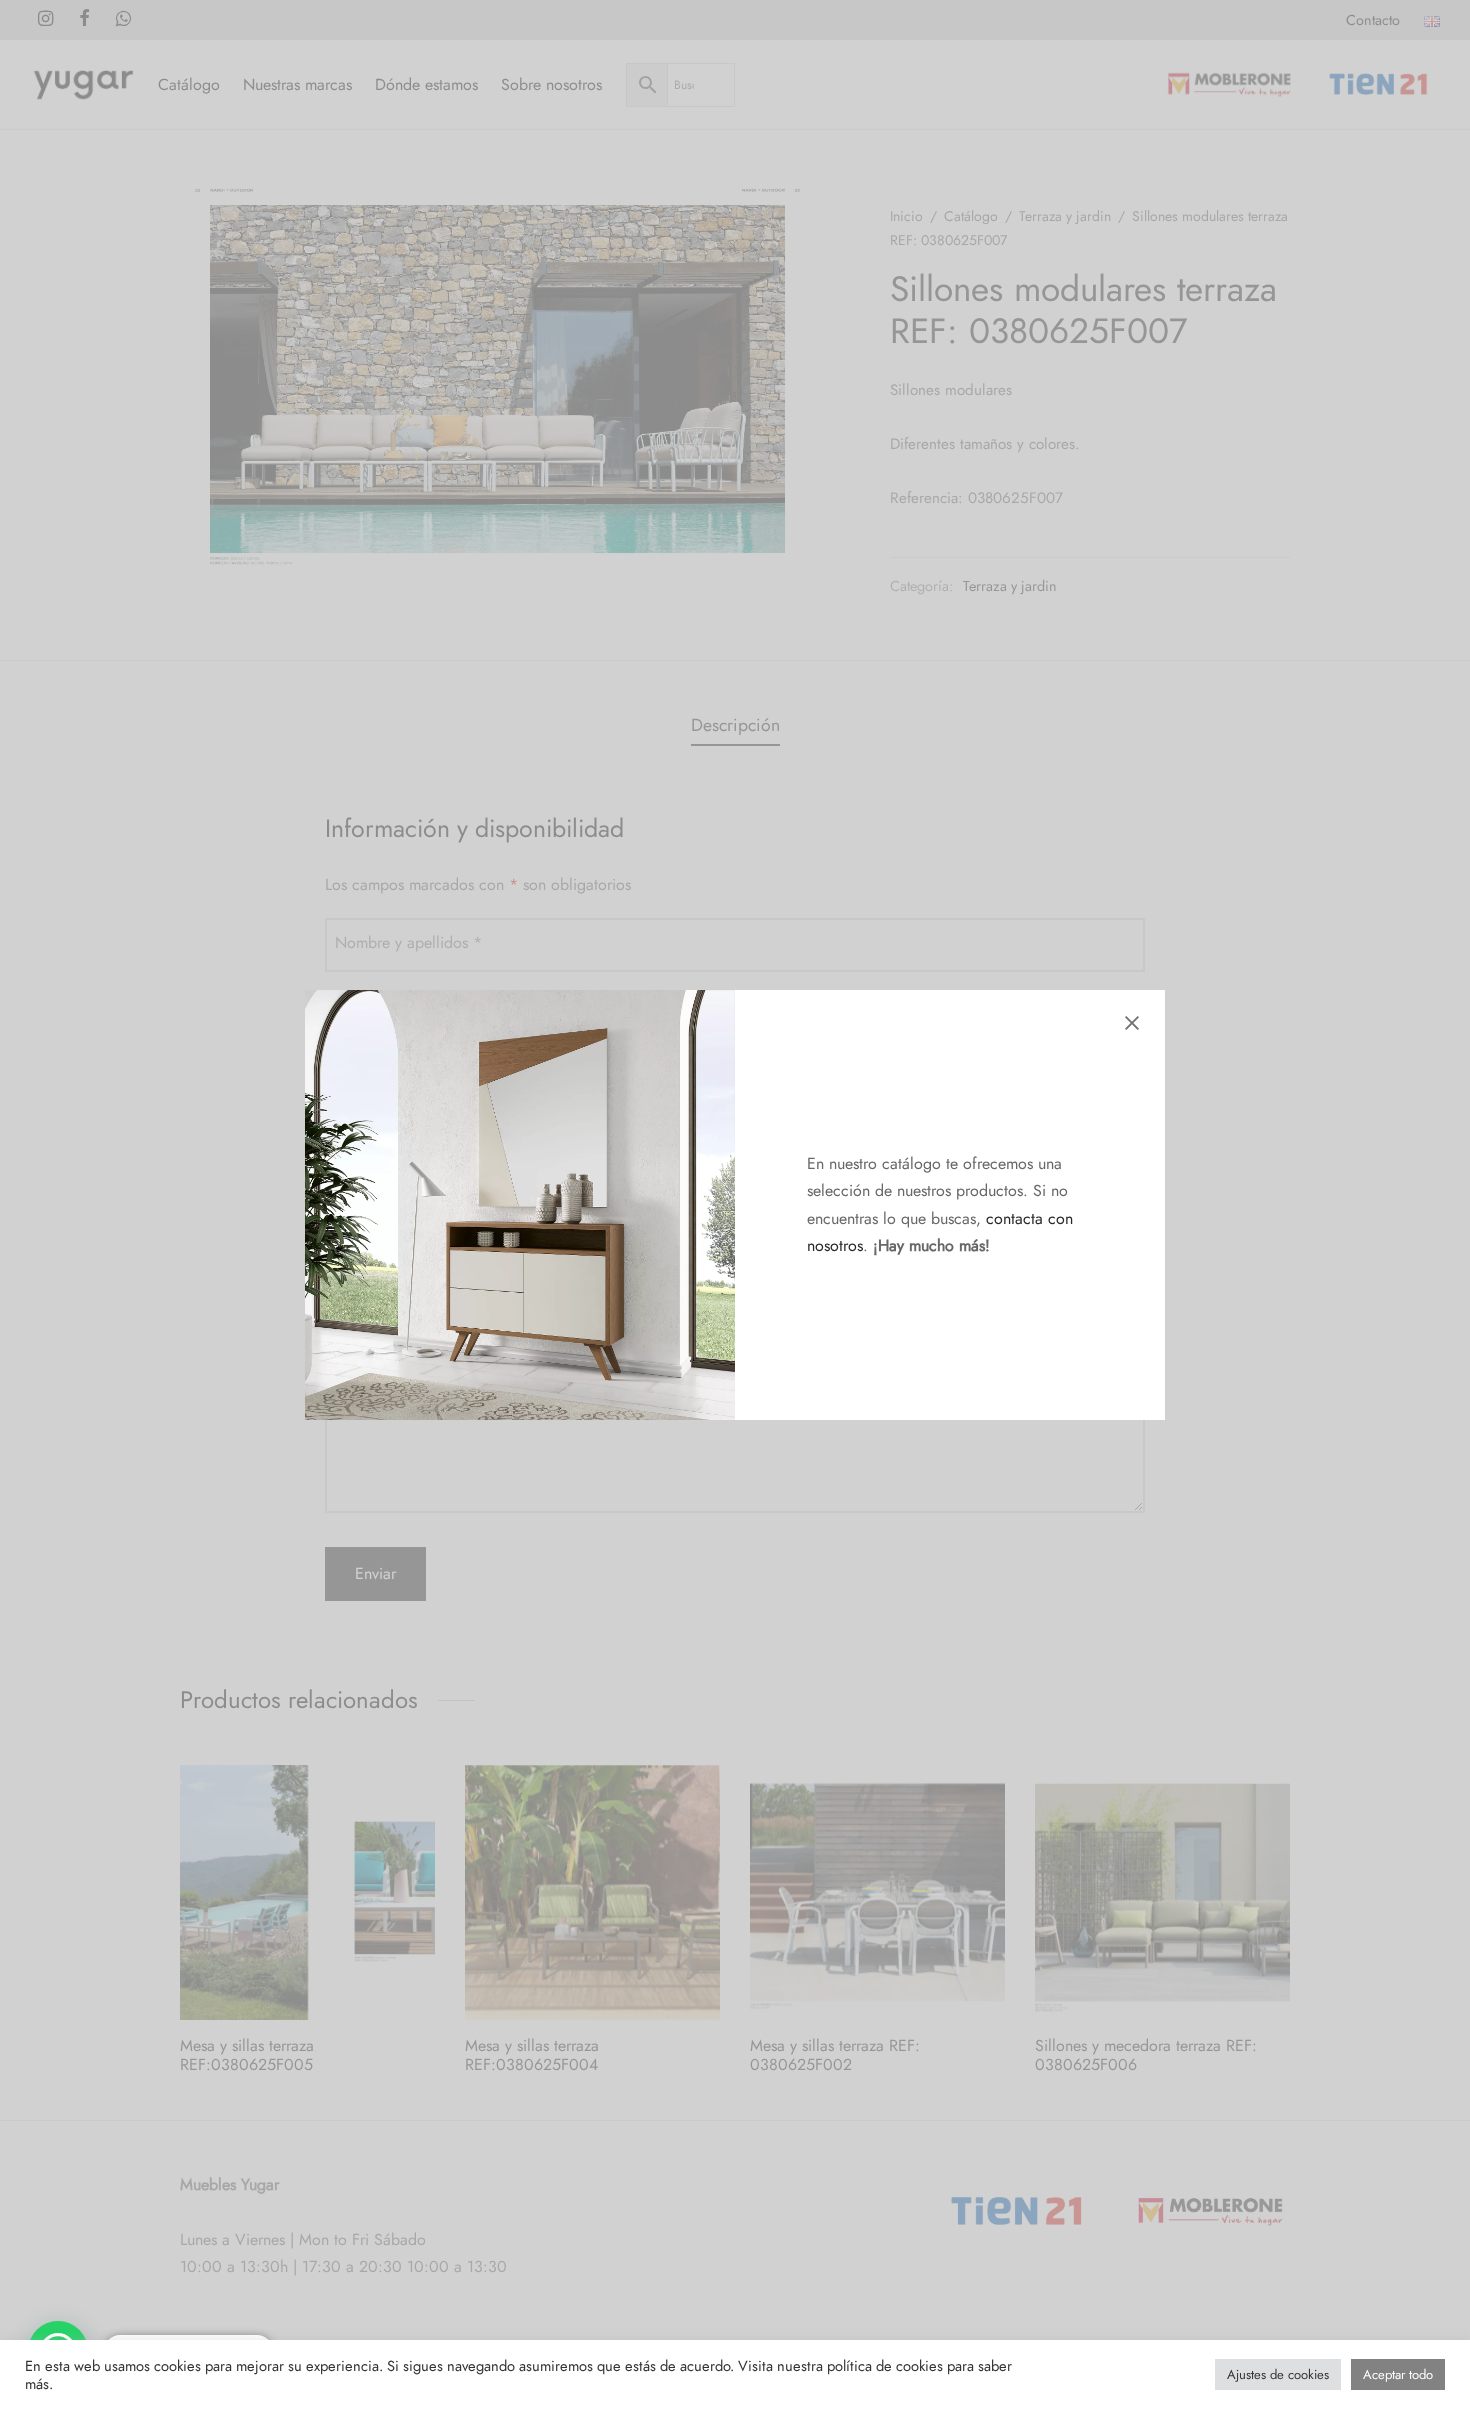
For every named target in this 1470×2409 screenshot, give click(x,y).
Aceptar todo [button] (1398, 2374)
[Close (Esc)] (1132, 1023)
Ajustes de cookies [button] (1278, 2374)
